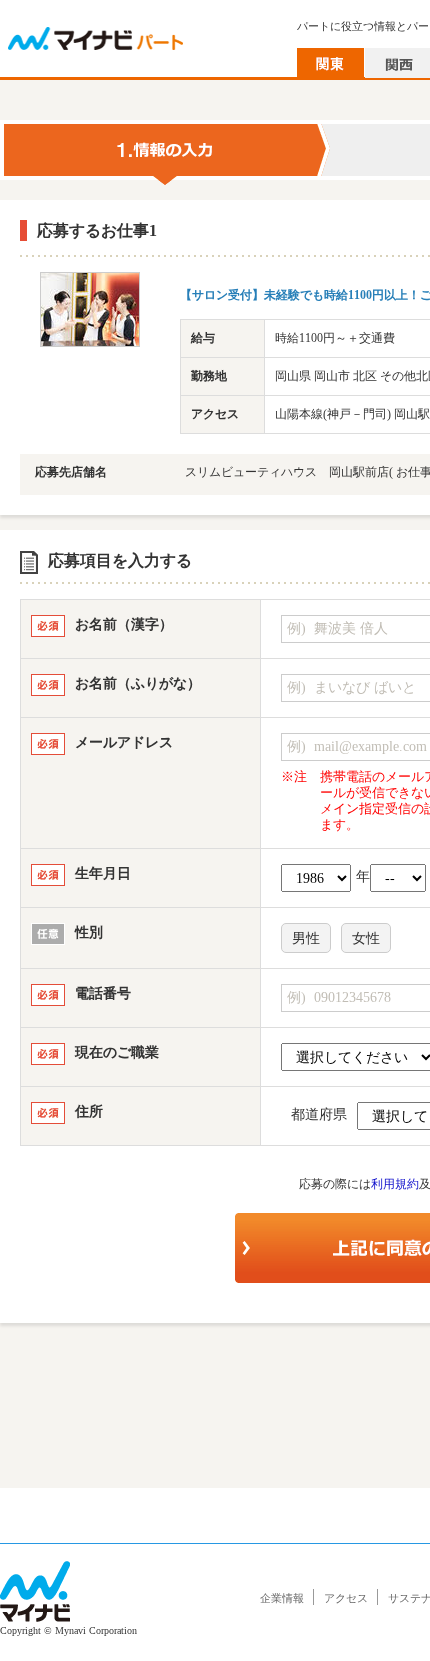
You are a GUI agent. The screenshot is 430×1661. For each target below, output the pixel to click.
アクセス (346, 1598)
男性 (306, 938)
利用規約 (395, 1184)
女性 (366, 938)
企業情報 (282, 1598)
